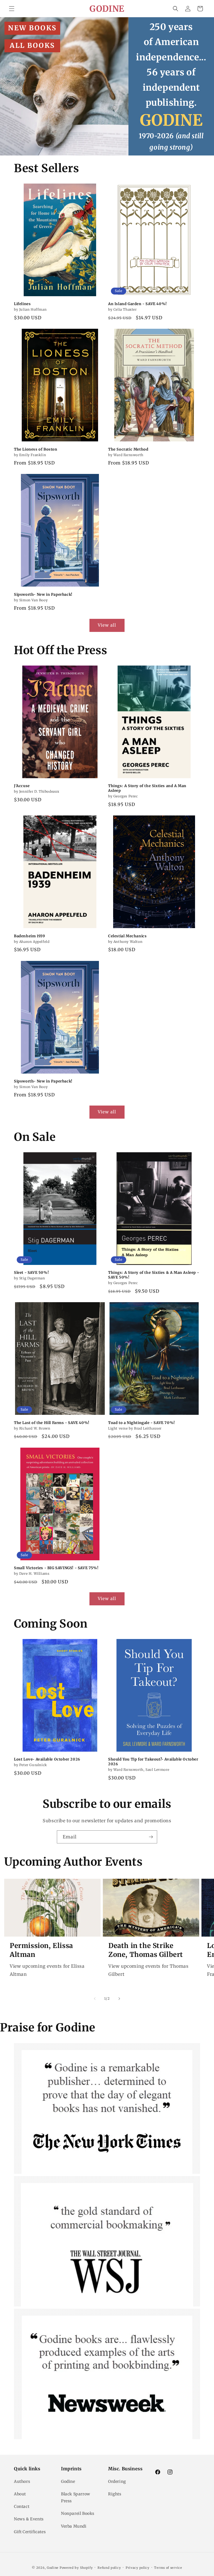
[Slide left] (95, 1999)
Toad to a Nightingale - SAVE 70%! (142, 1423)
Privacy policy (138, 2568)
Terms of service (168, 2568)
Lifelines (22, 304)
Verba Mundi (74, 2526)
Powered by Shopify (76, 2568)
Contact (22, 2506)
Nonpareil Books (78, 2513)
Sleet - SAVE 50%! (31, 1273)
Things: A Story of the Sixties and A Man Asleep (147, 788)
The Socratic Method (128, 449)
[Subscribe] (151, 1837)
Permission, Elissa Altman (41, 1950)
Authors (22, 2481)
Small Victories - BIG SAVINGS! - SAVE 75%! (56, 1568)
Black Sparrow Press (76, 2497)
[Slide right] (119, 1999)
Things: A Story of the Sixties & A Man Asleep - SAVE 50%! (154, 1275)
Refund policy (109, 2568)
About (20, 2494)
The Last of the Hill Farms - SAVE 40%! (52, 1423)
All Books (32, 45)
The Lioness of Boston (36, 449)
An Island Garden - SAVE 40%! (138, 304)
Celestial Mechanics (127, 936)
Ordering (117, 2481)
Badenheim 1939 (29, 936)
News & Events (29, 2519)
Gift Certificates (30, 2532)
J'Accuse (22, 786)
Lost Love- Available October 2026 (47, 1759)
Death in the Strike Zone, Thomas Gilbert (146, 1950)
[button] (12, 9)
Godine (68, 2481)
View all (107, 625)
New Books (32, 28)
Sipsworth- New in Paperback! (43, 595)
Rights (115, 2494)
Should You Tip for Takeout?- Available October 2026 (153, 1762)
